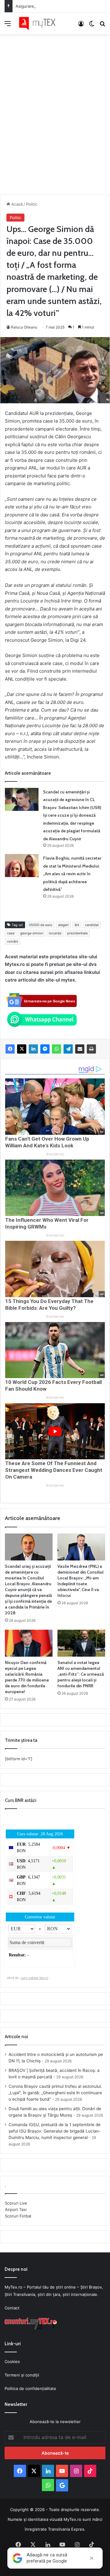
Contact (12, 2308)
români (13, 941)
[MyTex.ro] (40, 23)
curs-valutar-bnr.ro (34, 1978)
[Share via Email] (80, 1049)
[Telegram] (68, 1049)
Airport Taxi (16, 2209)
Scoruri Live (16, 2203)
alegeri (63, 925)
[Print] (91, 1049)
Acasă (16, 204)
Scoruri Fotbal (18, 2216)
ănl (77, 925)
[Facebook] (10, 1049)
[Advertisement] (55, 108)
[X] (22, 1049)
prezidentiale (77, 933)
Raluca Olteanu (24, 327)
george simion (32, 933)
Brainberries (55, 1154)
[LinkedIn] (33, 1049)
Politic (32, 204)
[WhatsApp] (57, 1049)
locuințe (55, 933)
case (11, 933)
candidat (92, 925)
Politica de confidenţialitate (30, 2388)
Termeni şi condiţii (22, 2375)
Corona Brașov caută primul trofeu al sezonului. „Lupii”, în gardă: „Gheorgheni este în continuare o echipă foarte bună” (55, 2093)
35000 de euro (40, 925)
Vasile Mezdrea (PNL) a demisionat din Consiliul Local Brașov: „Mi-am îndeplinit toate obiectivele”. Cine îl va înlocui (81, 1581)
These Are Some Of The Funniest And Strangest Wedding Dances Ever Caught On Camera (54, 1470)
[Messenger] (45, 1049)
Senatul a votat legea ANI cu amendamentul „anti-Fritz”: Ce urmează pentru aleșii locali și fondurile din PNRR (81, 1674)
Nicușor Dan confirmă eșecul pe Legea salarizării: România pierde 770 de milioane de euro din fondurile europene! (27, 1677)
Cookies (12, 2361)
